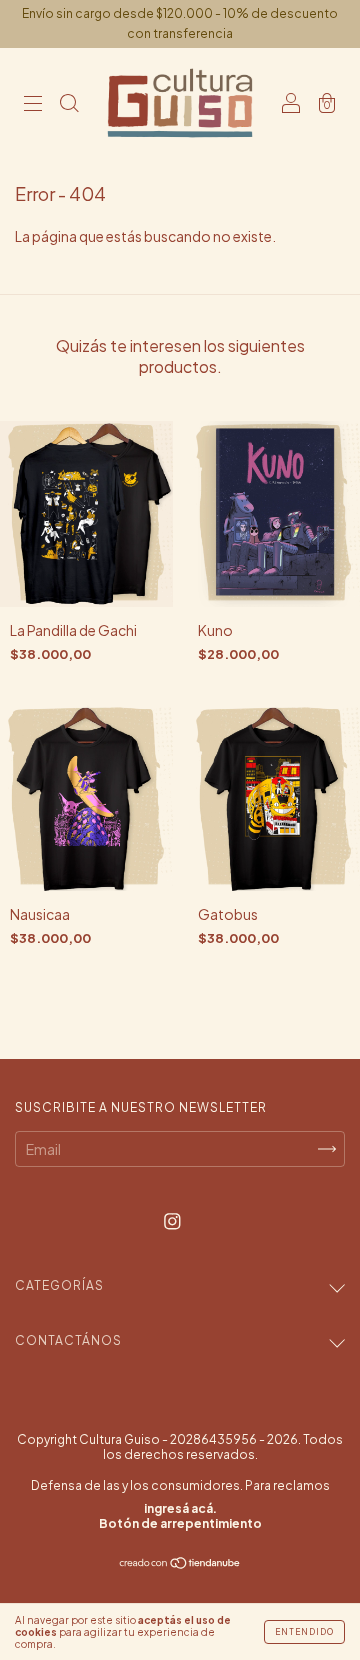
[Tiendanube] (180, 1564)
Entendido (304, 1632)
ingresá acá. (180, 1508)
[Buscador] (69, 104)
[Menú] (33, 104)
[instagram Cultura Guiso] (172, 1220)
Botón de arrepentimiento (180, 1523)
